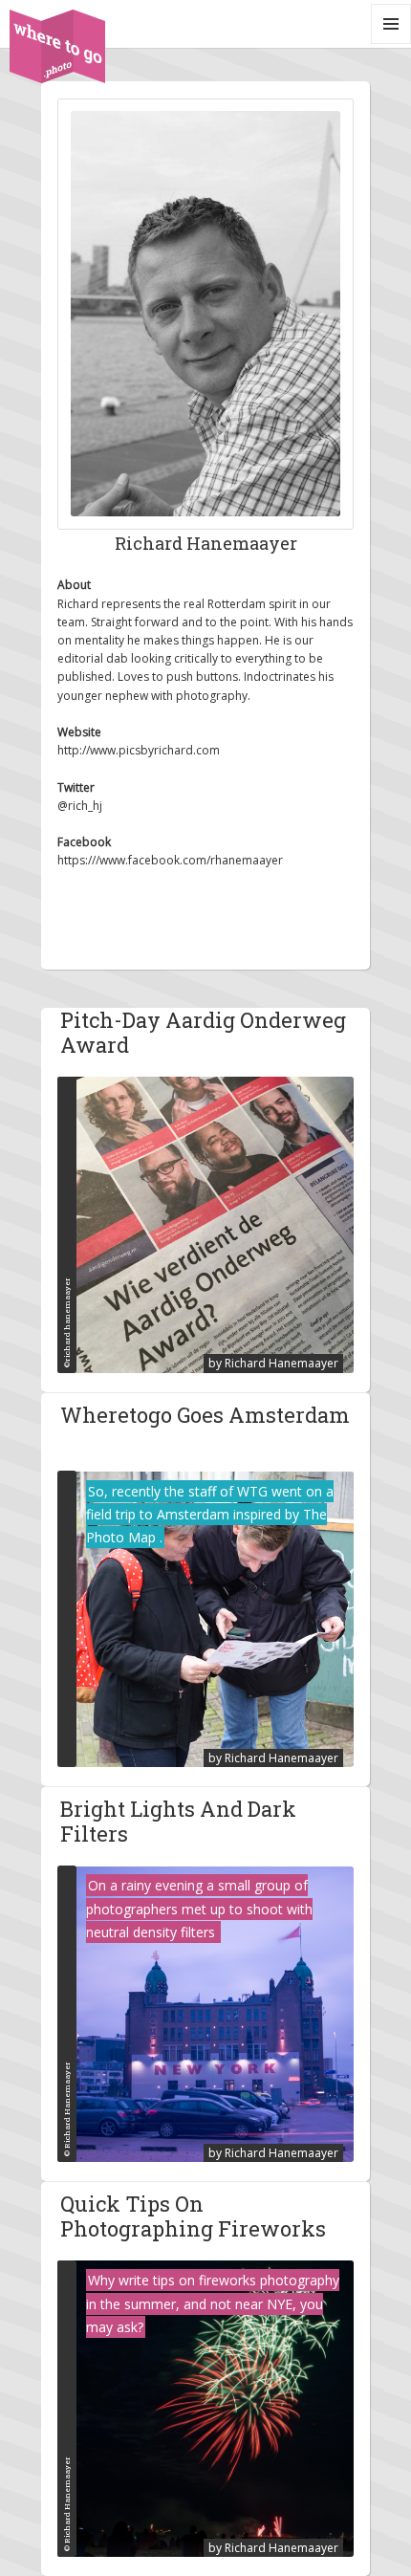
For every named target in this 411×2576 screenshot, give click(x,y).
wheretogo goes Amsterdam (205, 1416)
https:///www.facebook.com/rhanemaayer (170, 860)
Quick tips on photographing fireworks (193, 2217)
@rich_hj (80, 806)
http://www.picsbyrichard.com (139, 750)
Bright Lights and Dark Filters (178, 1822)
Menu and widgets (391, 44)
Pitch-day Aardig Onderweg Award (203, 1033)
